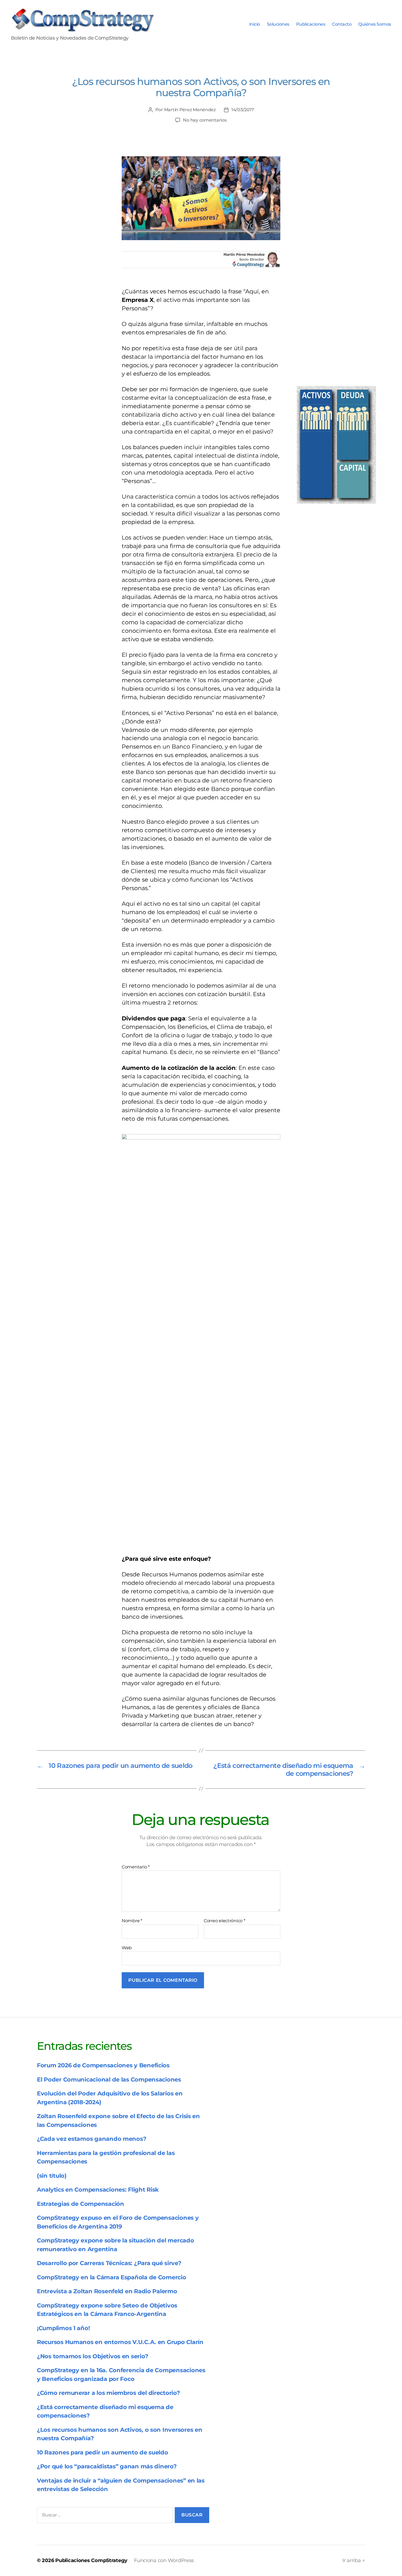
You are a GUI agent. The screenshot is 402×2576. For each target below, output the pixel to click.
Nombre (132, 1921)
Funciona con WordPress (164, 2560)
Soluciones (278, 24)
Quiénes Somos (375, 24)
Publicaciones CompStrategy (91, 2560)
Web (127, 1948)
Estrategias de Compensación (81, 2204)
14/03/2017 (243, 110)
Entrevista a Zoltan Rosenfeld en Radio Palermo (107, 2291)
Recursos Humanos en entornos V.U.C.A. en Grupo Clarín (120, 2342)
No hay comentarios (205, 120)
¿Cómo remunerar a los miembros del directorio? (108, 2393)
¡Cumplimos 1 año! (63, 2328)
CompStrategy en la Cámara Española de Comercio (112, 2277)
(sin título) (52, 2176)
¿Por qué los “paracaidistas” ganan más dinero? (107, 2466)
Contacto (342, 24)
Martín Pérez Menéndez (190, 110)
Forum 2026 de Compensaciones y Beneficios (103, 2065)
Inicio (255, 24)
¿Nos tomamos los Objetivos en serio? (92, 2356)
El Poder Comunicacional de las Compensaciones (109, 2079)
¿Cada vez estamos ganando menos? (91, 2139)
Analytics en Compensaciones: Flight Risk (98, 2190)
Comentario (136, 1867)
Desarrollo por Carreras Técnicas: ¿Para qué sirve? (109, 2263)
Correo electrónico (225, 1921)
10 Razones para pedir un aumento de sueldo (103, 2452)
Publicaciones (311, 24)
